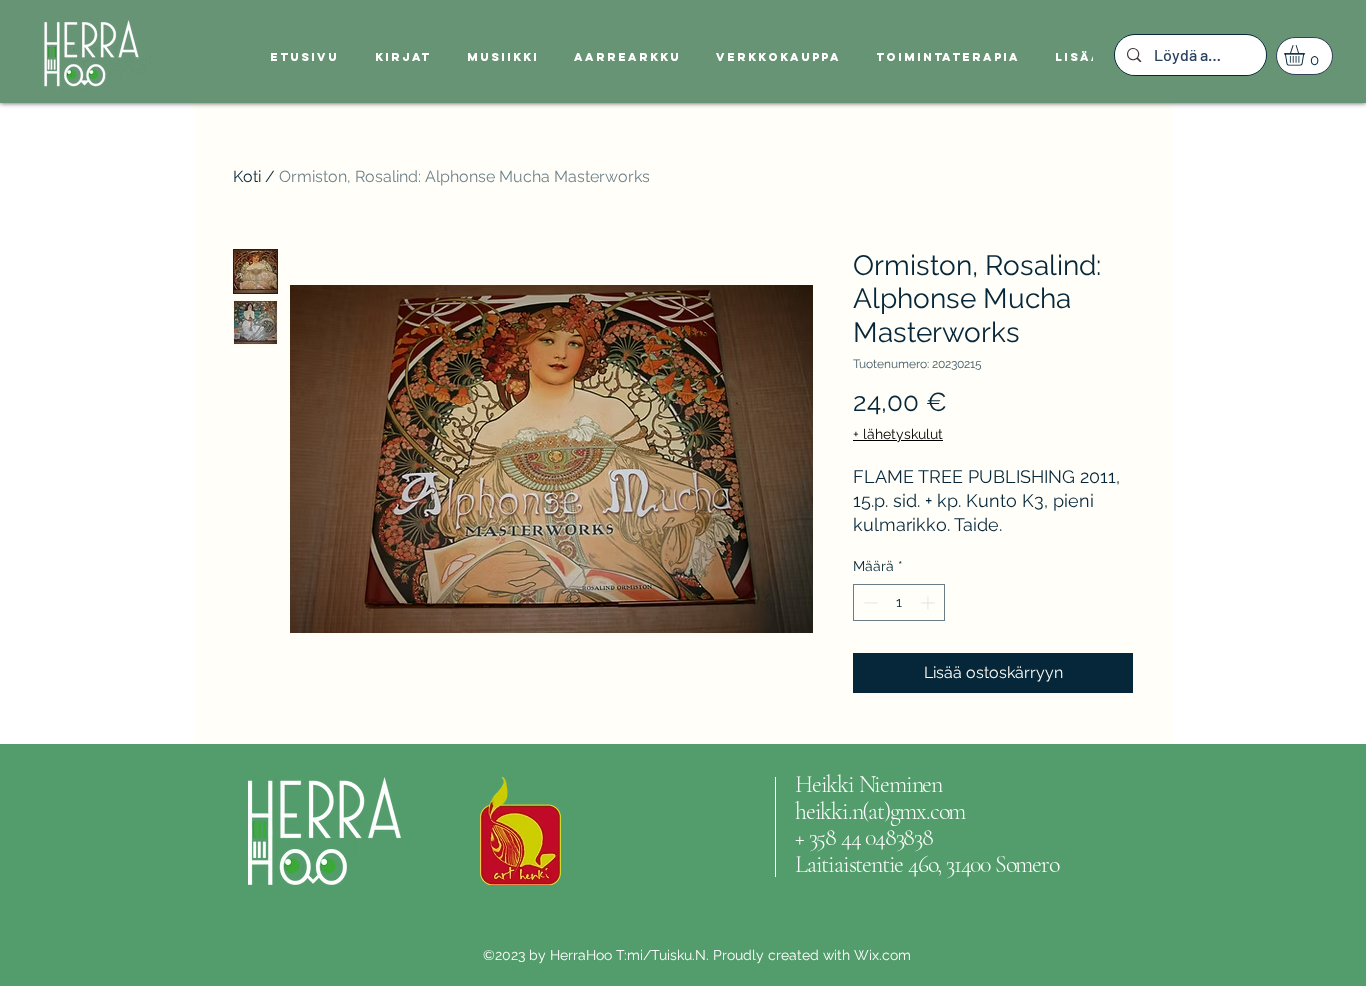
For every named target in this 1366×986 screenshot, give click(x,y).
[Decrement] (868, 602)
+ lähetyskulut (898, 434)
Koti (247, 176)
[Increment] (929, 602)
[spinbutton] (899, 602)
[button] (1306, 55)
